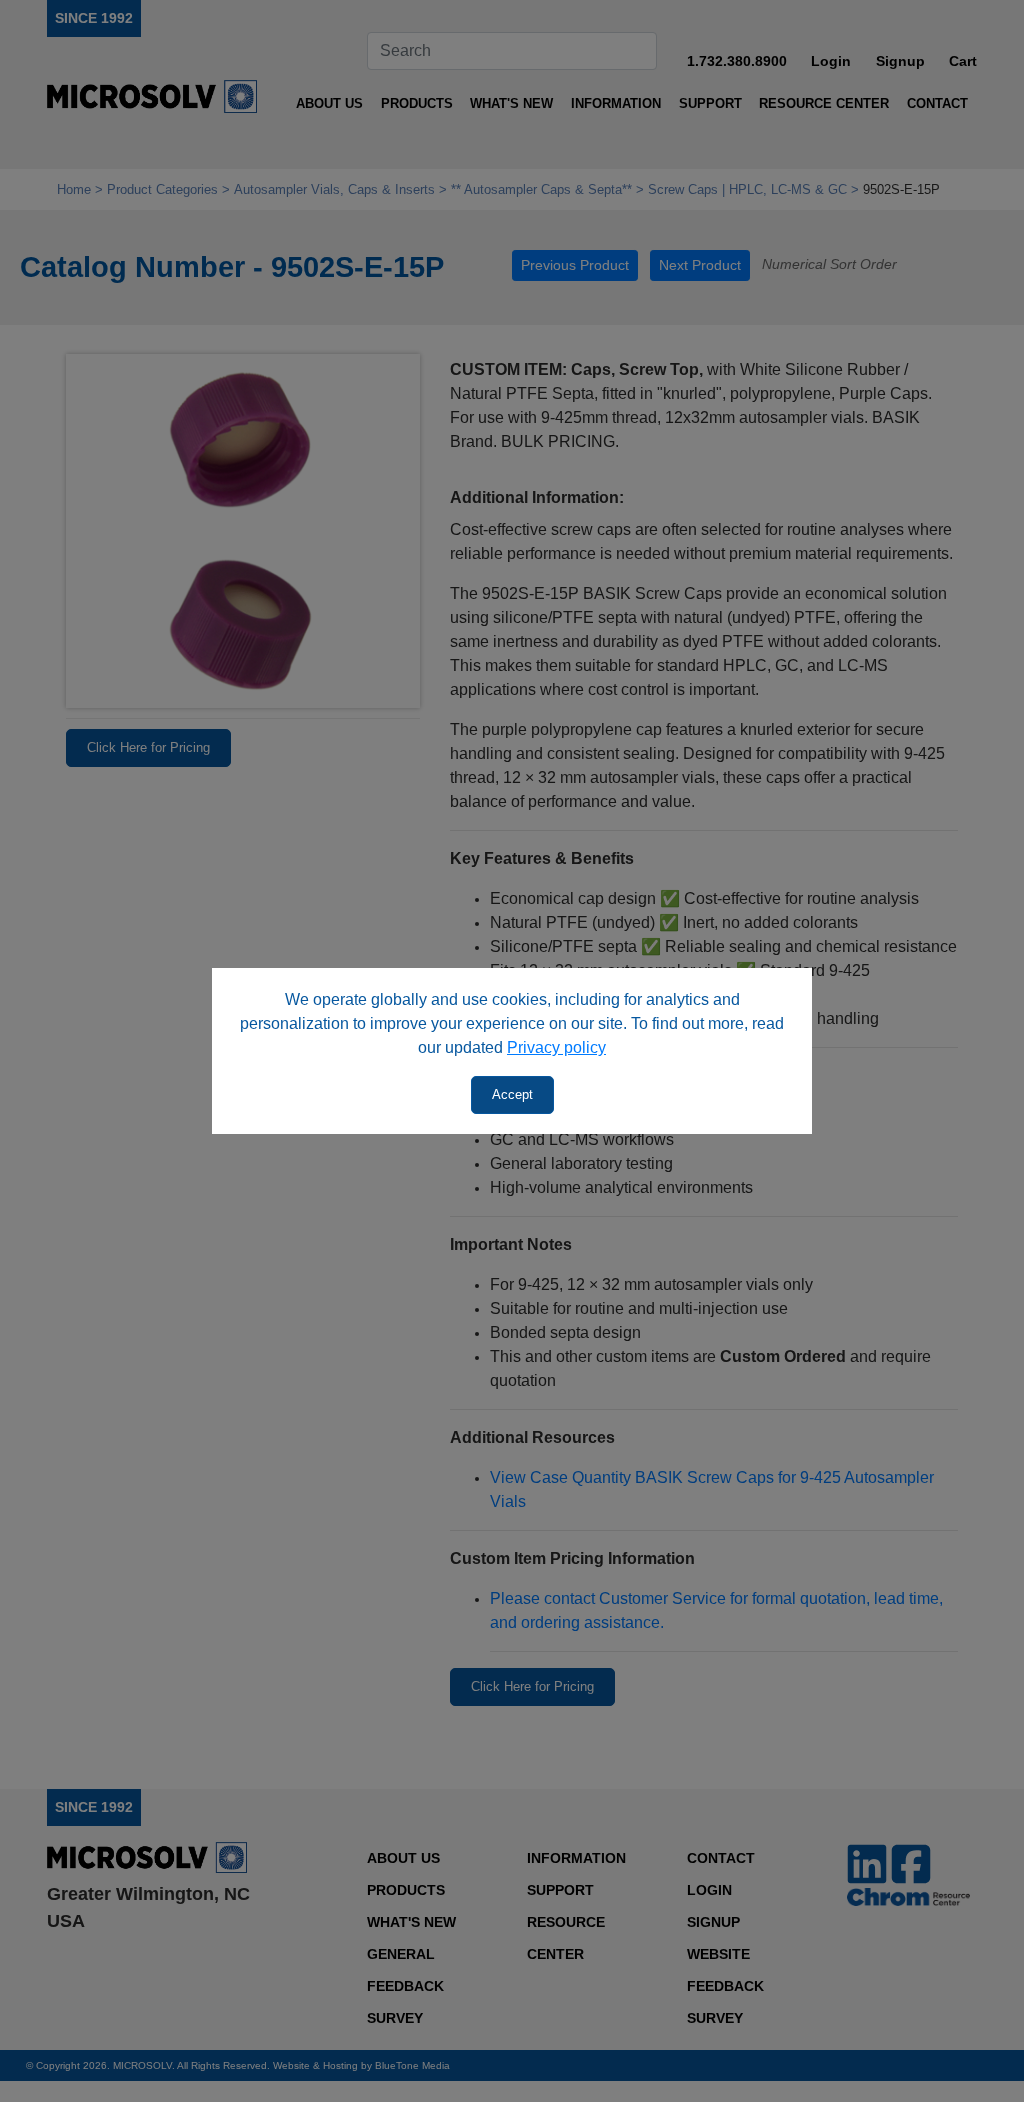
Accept (512, 1094)
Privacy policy (556, 1047)
